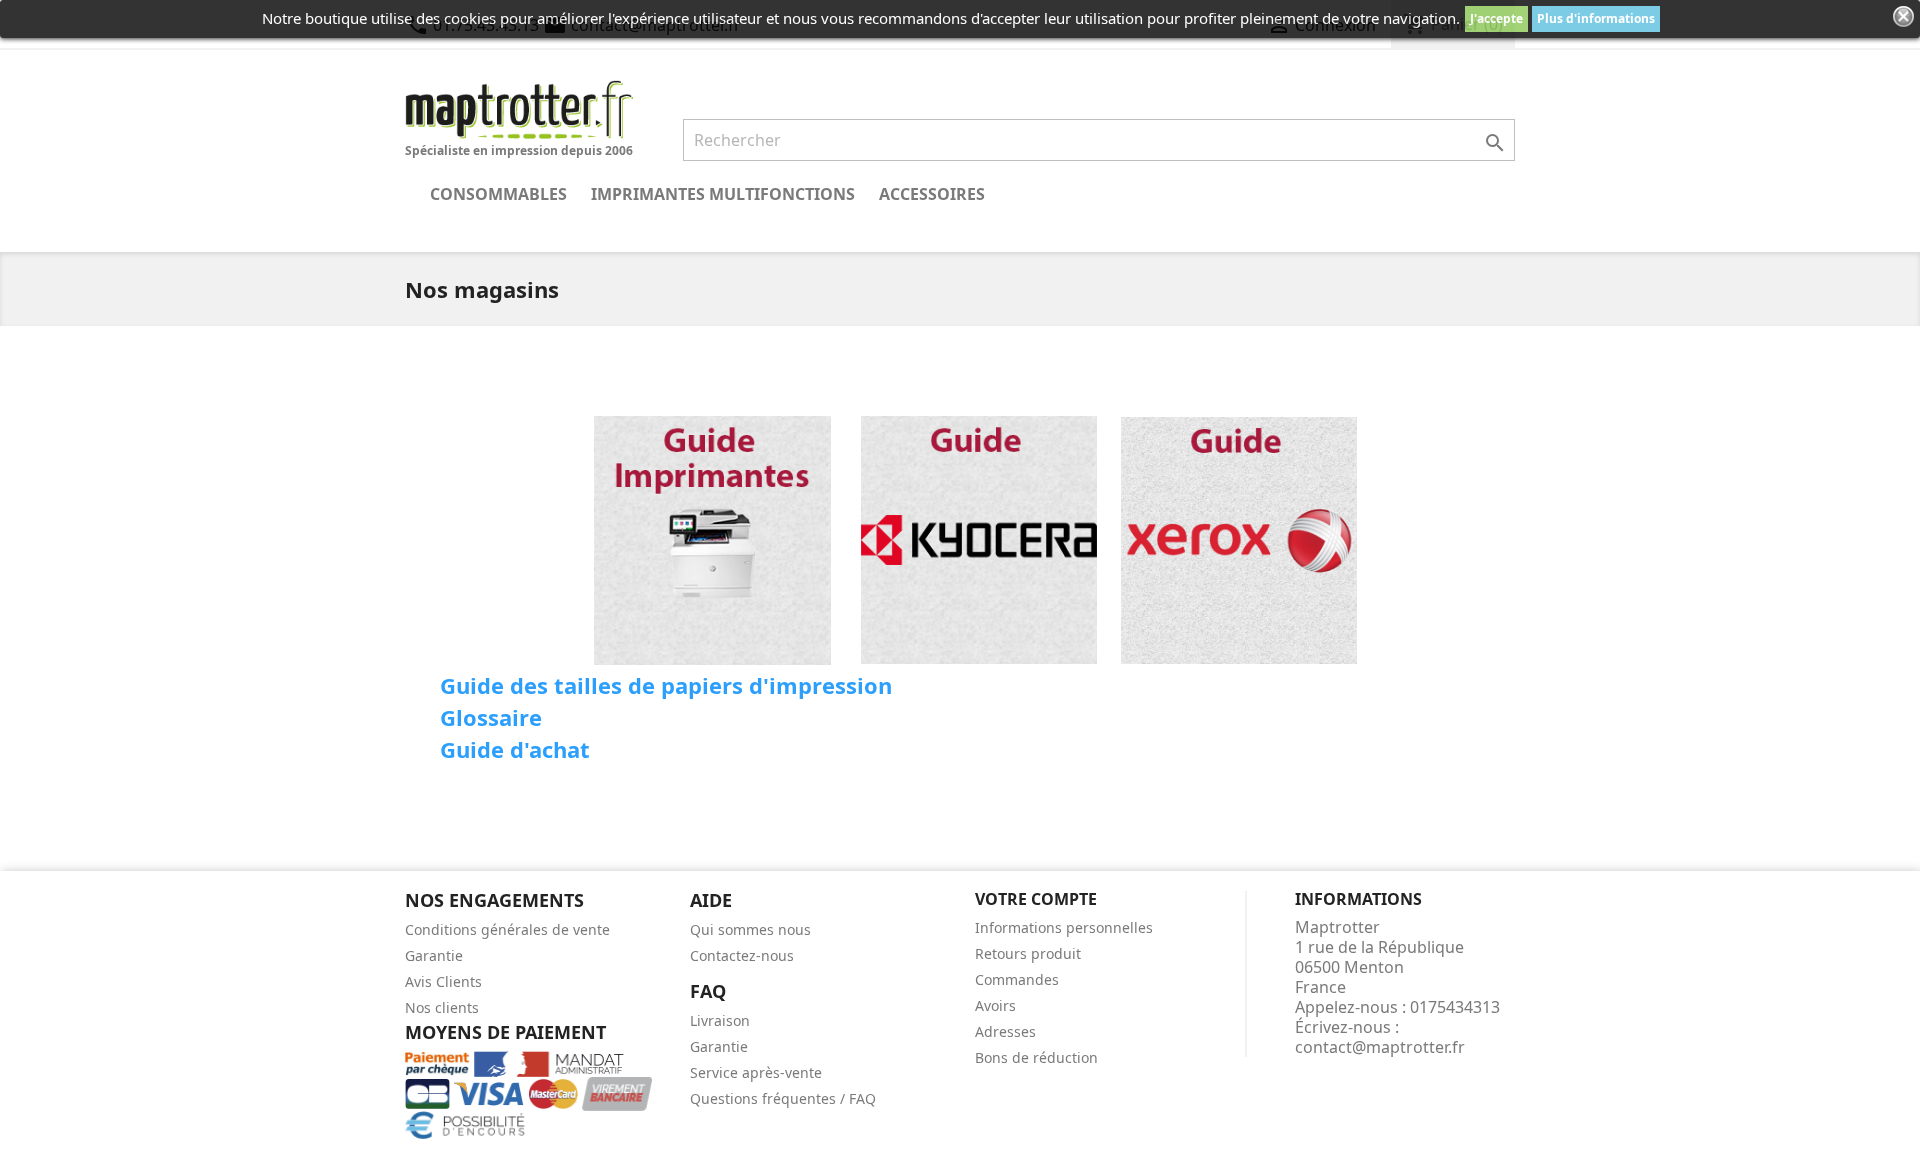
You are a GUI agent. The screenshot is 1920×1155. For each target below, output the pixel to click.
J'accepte (1496, 18)
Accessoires (932, 194)
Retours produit (1028, 953)
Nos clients (442, 1007)
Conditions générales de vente (507, 929)
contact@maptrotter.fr (1380, 1047)
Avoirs (995, 1005)
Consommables (498, 194)
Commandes (1017, 979)
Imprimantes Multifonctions (723, 194)
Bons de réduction (1036, 1057)
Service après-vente (756, 1072)
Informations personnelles (1064, 927)
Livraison (720, 1020)
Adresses (1005, 1031)
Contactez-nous (742, 955)
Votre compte (1036, 899)
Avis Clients (443, 981)
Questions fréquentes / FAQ (783, 1098)
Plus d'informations (1596, 18)
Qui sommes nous (750, 929)
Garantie (434, 955)
